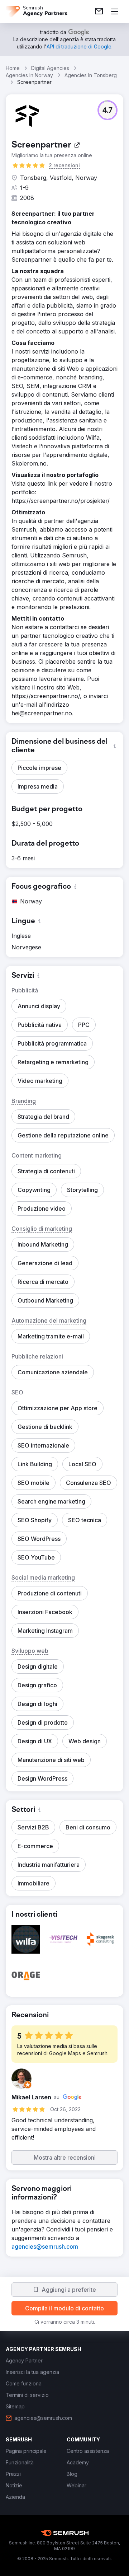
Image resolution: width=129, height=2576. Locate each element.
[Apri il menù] (115, 11)
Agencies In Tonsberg (91, 75)
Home (13, 68)
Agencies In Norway (29, 75)
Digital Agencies (50, 68)
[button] (107, 110)
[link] (99, 11)
